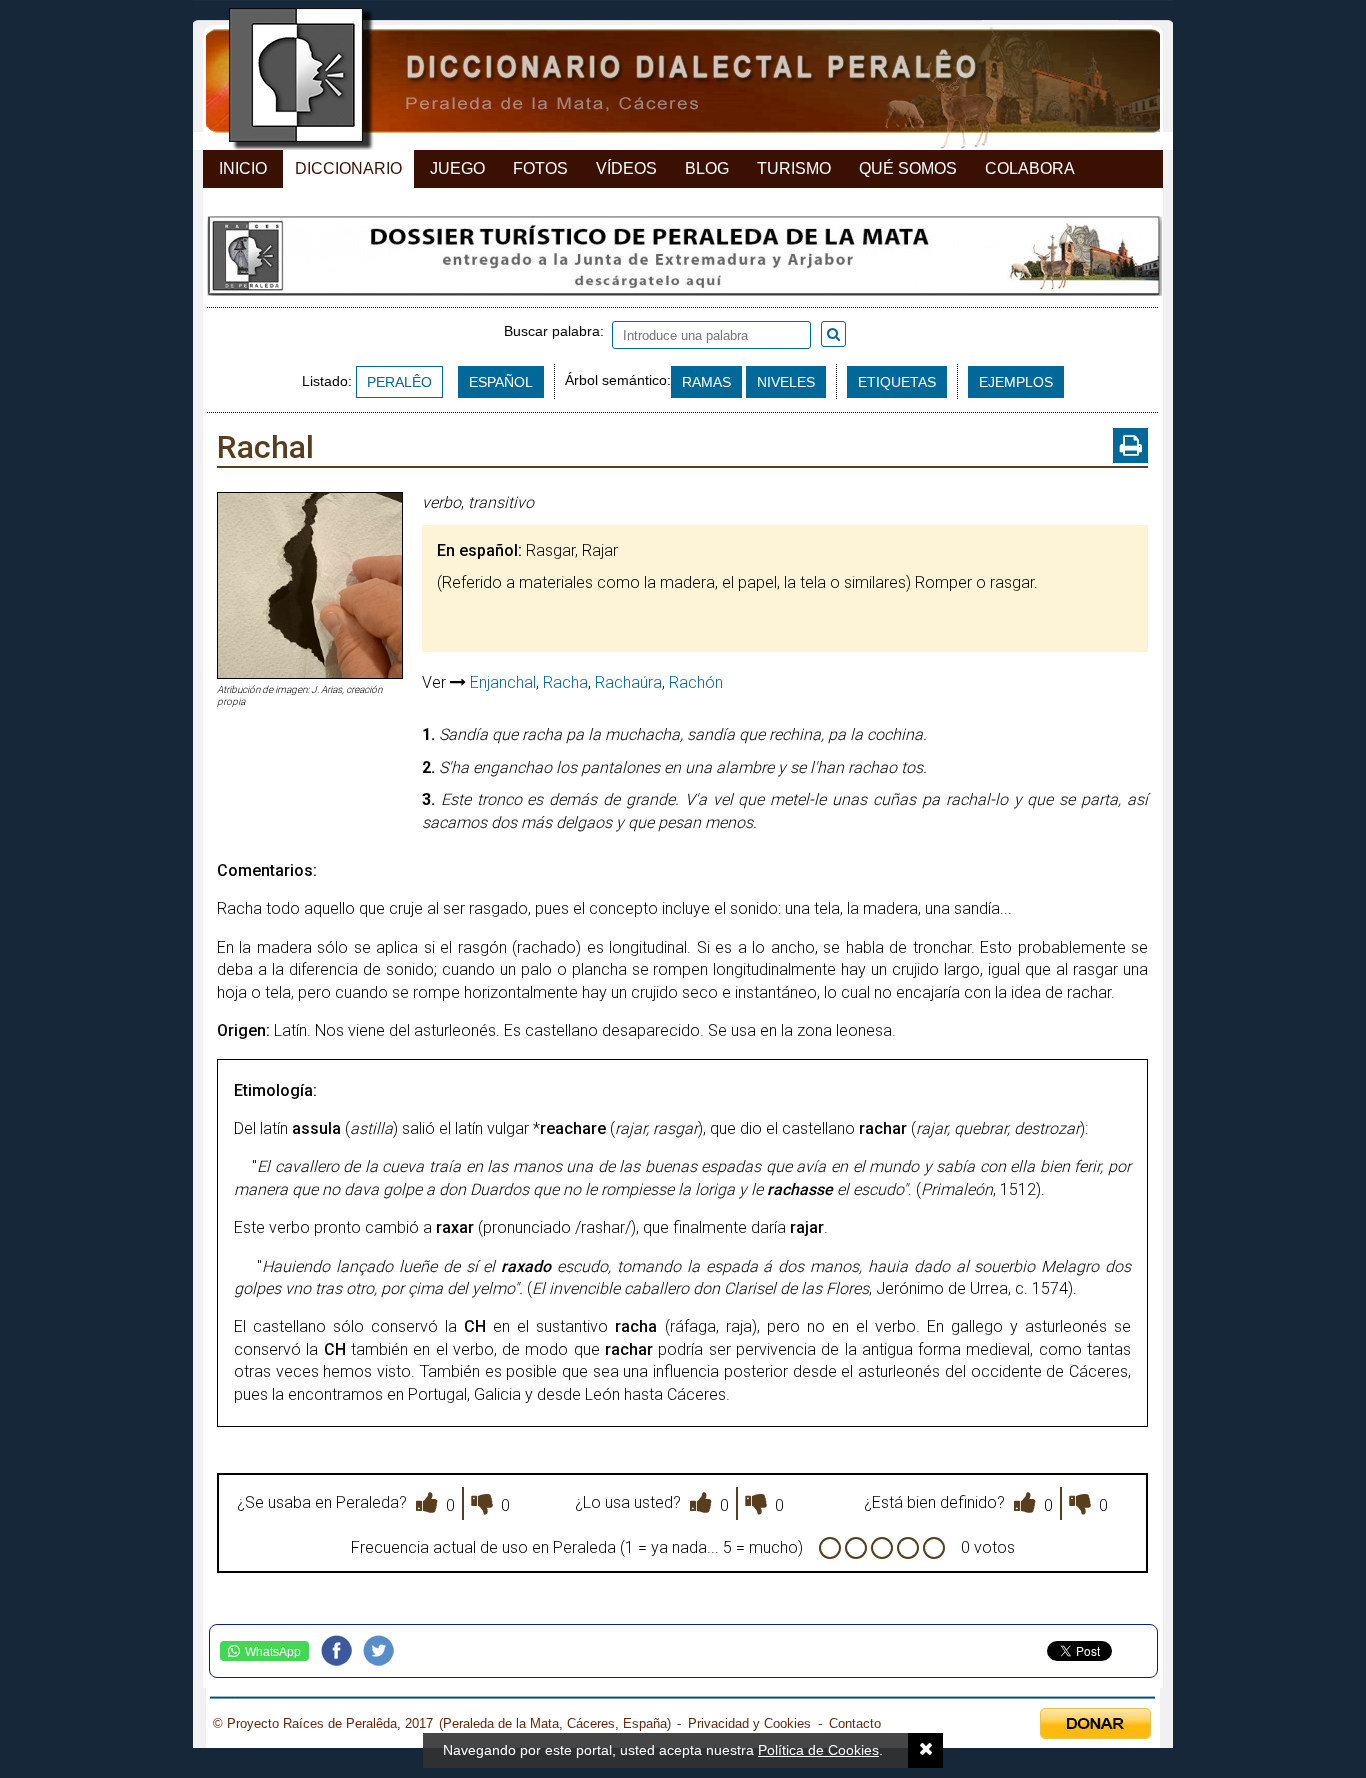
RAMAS (706, 382)
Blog (707, 168)
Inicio (243, 168)
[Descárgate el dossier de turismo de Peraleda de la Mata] (682, 261)
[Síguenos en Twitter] (384, 1651)
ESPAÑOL (501, 382)
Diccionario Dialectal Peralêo (665, 80)
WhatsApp (273, 1652)
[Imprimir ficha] (1130, 445)
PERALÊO (399, 382)
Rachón (696, 682)
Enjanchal (503, 682)
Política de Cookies (818, 1750)
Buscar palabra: (558, 331)
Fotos (540, 168)
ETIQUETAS (897, 382)
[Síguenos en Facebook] (342, 1651)
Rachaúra (628, 682)
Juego (457, 168)
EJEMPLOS (1016, 382)
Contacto (855, 1723)
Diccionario (348, 168)
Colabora (1030, 168)
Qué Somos (908, 168)
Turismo (794, 168)
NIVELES (786, 382)
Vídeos (626, 168)
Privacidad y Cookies (749, 1723)
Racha (565, 682)
